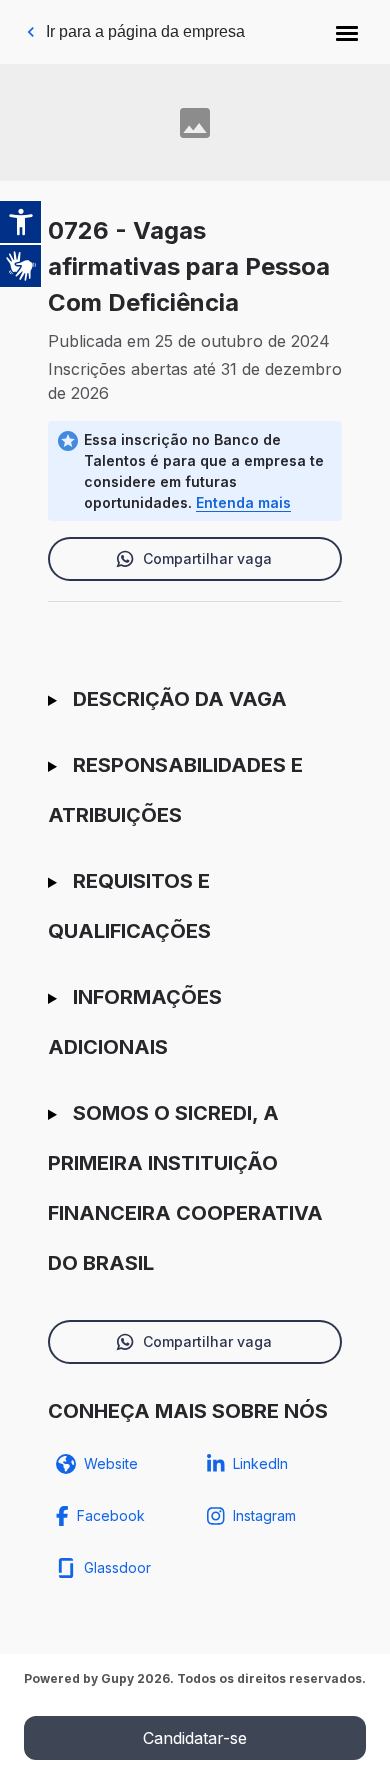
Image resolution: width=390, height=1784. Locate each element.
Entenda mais (243, 502)
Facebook (111, 1515)
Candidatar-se (195, 1738)
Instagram (264, 1515)
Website (111, 1463)
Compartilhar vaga (207, 558)
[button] (347, 32)
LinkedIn (260, 1463)
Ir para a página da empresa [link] (145, 31)
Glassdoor (117, 1567)
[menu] (347, 32)
